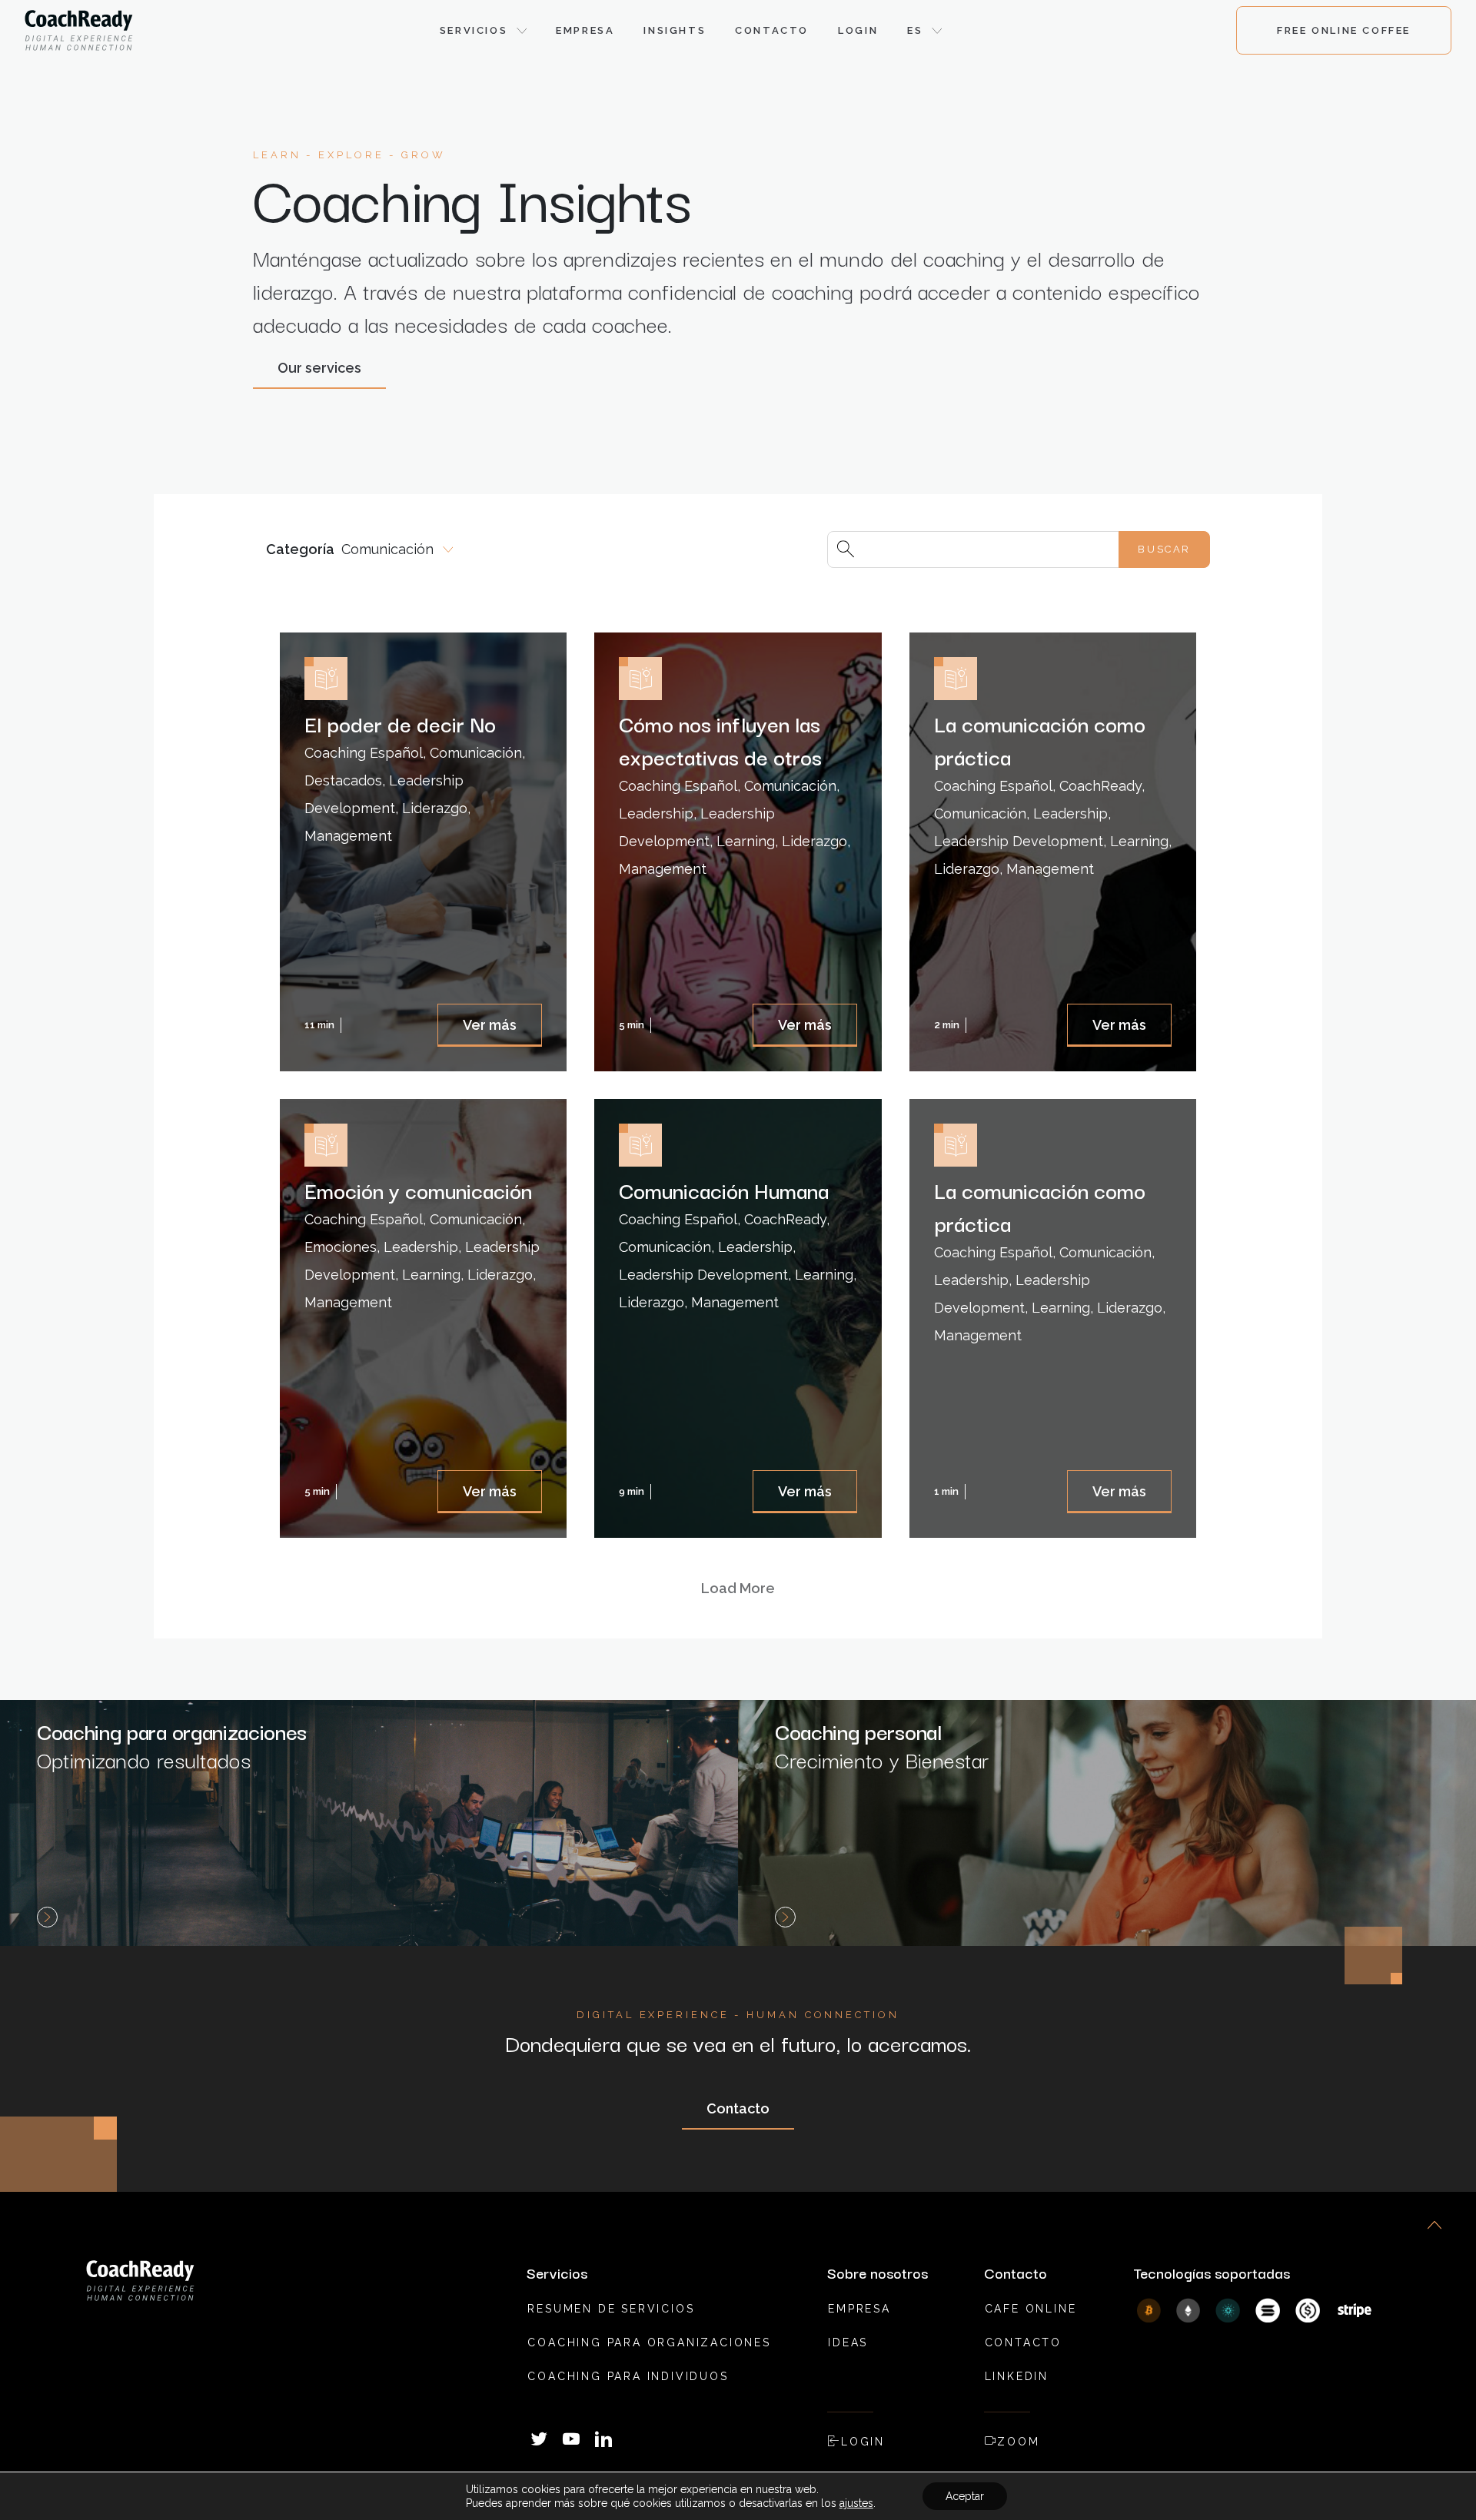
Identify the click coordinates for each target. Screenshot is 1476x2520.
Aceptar (965, 2496)
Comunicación (387, 549)
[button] (483, 31)
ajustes (856, 2503)
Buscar (1164, 549)
